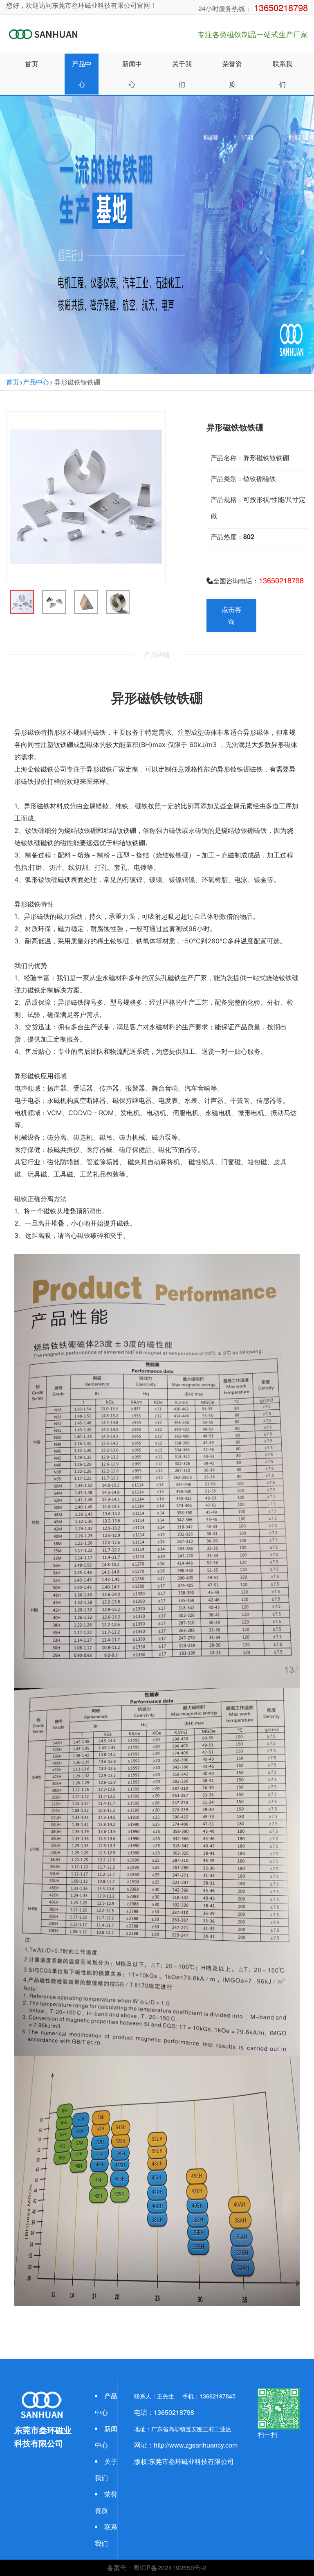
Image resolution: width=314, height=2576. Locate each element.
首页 (13, 382)
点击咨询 (231, 615)
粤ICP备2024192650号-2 (170, 2568)
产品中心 (36, 382)
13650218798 (280, 7)
